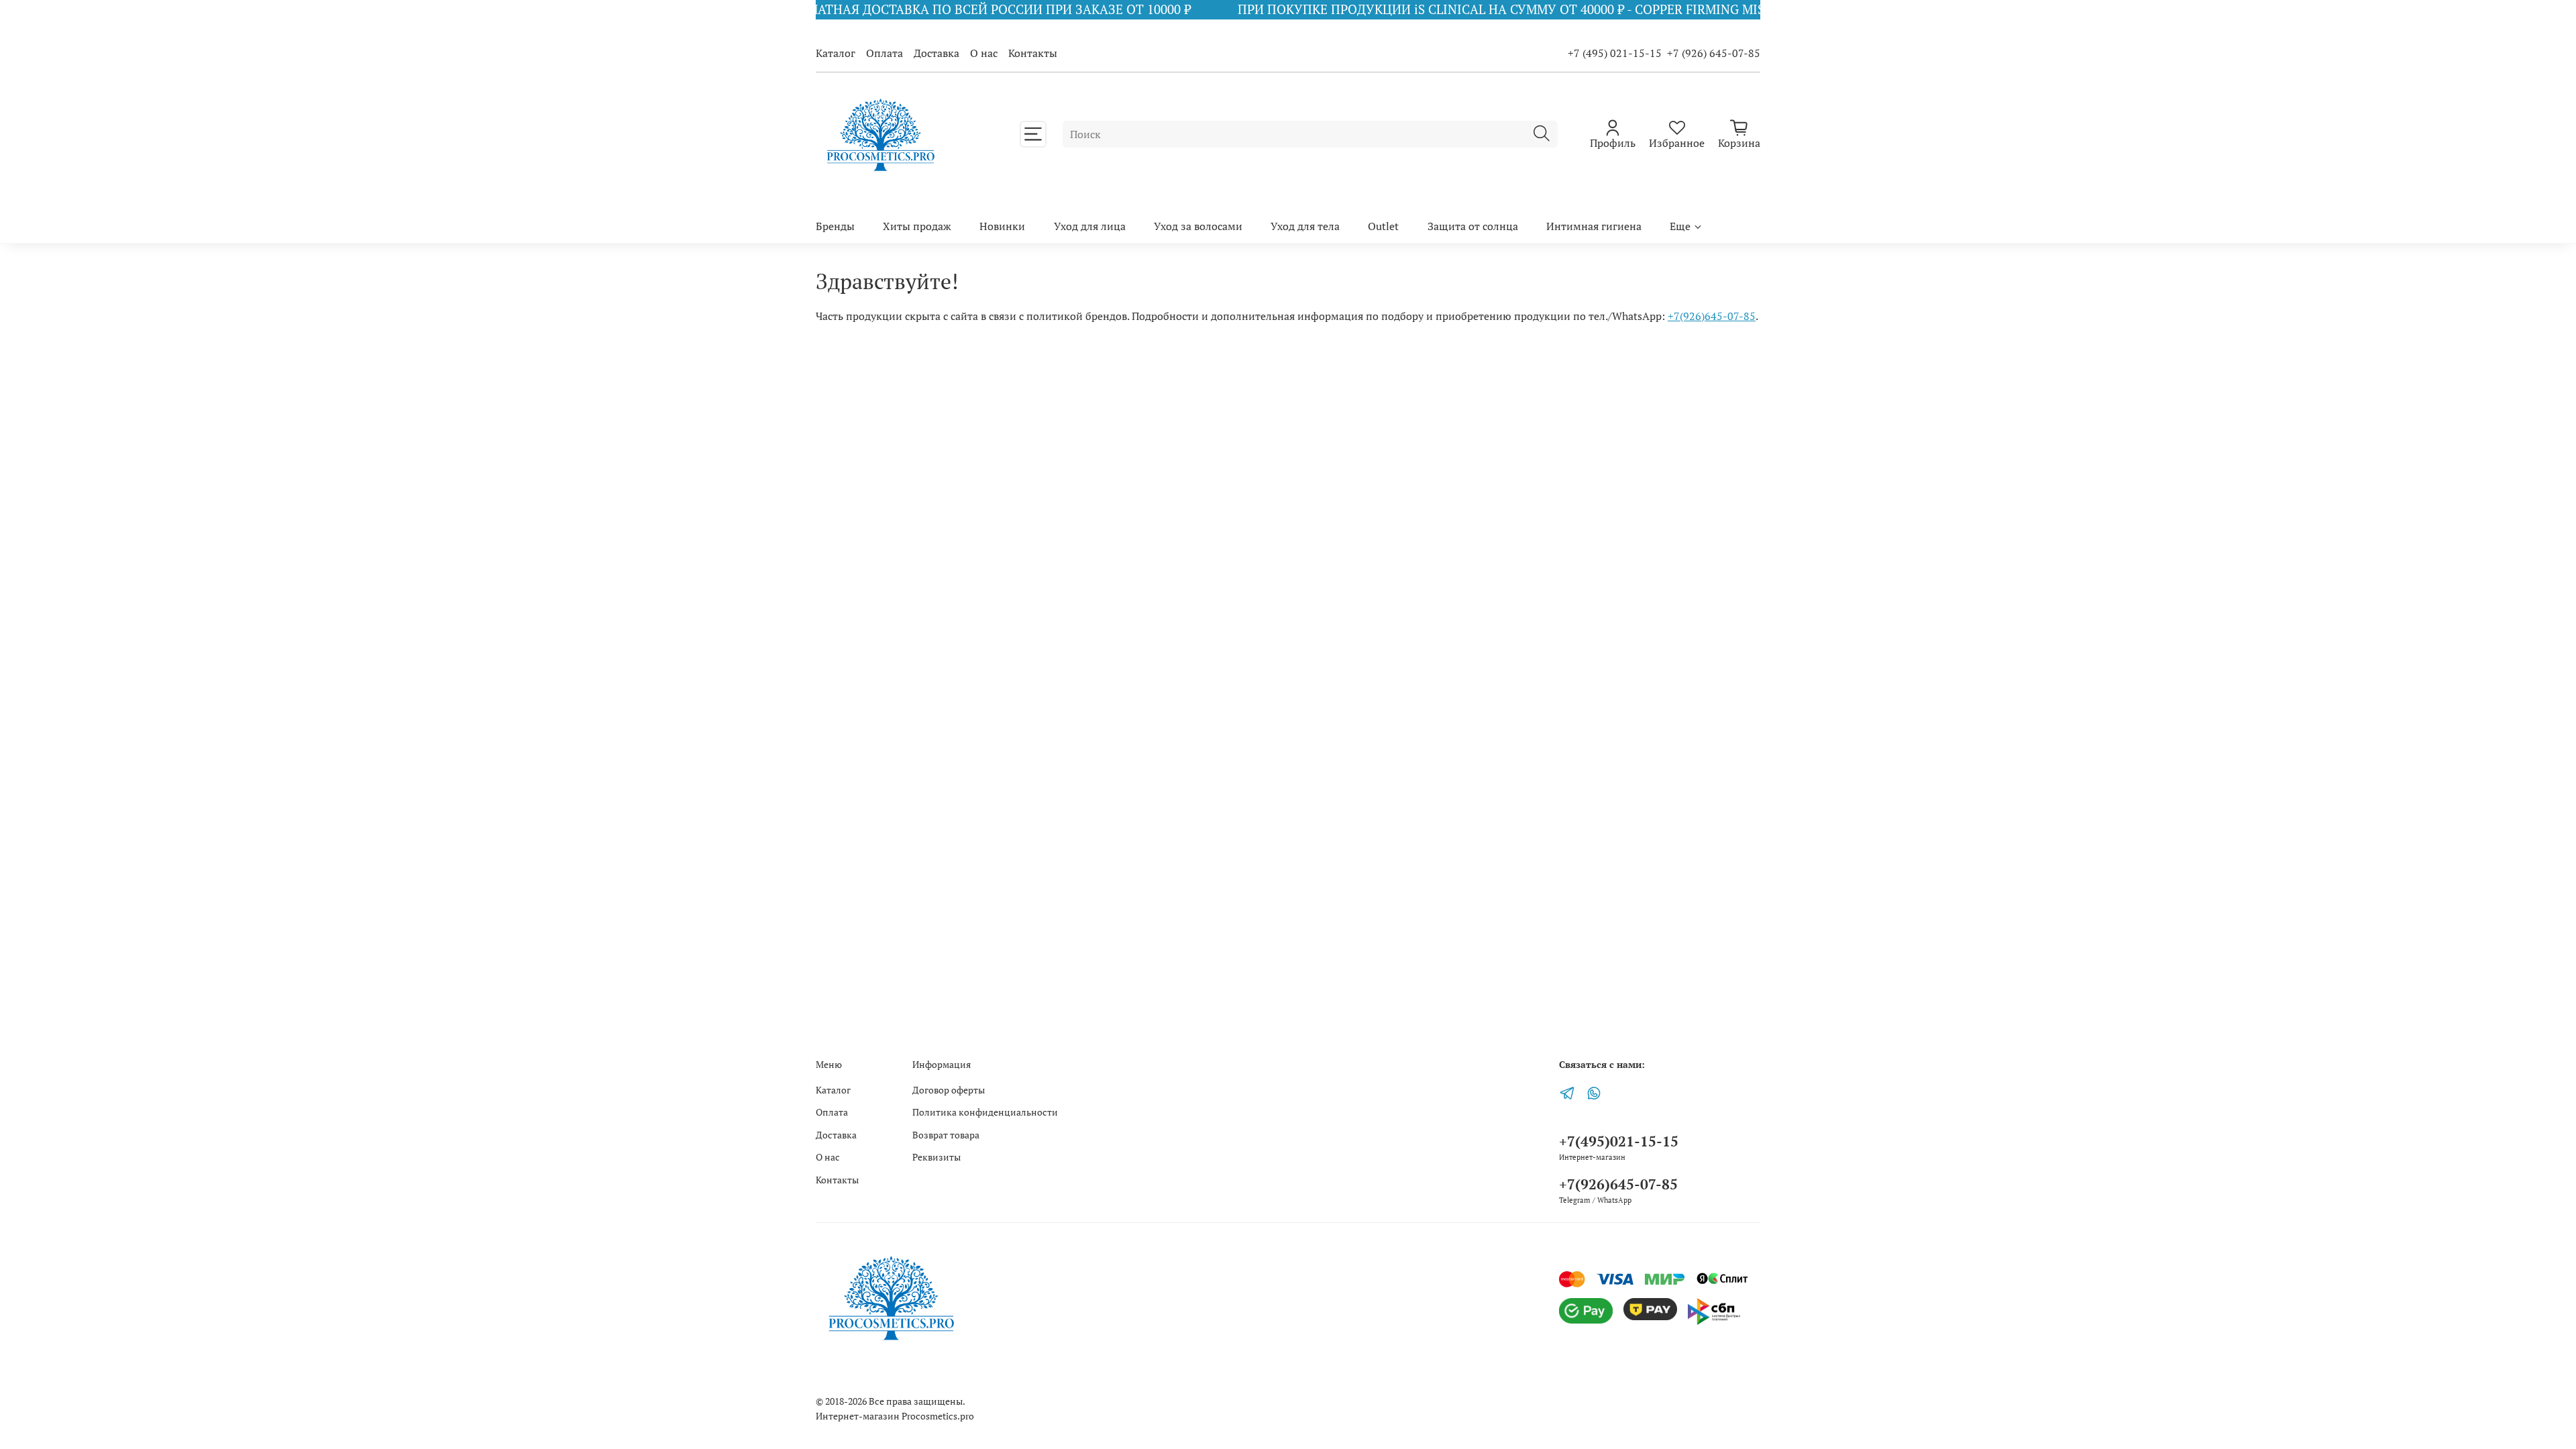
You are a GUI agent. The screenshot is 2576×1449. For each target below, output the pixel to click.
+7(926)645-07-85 (1712, 316)
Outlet (1383, 226)
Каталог (836, 53)
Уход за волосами (1198, 226)
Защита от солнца (1473, 226)
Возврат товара (946, 1135)
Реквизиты (936, 1157)
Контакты (1033, 53)
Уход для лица (1090, 226)
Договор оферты (949, 1090)
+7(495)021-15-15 (1619, 1141)
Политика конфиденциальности (985, 1112)
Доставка (936, 53)
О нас (984, 53)
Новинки (1002, 226)
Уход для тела (1305, 226)
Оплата (884, 53)
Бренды (835, 226)
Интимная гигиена (1594, 226)
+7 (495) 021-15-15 (1615, 53)
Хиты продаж (917, 226)
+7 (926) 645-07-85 (1714, 53)
